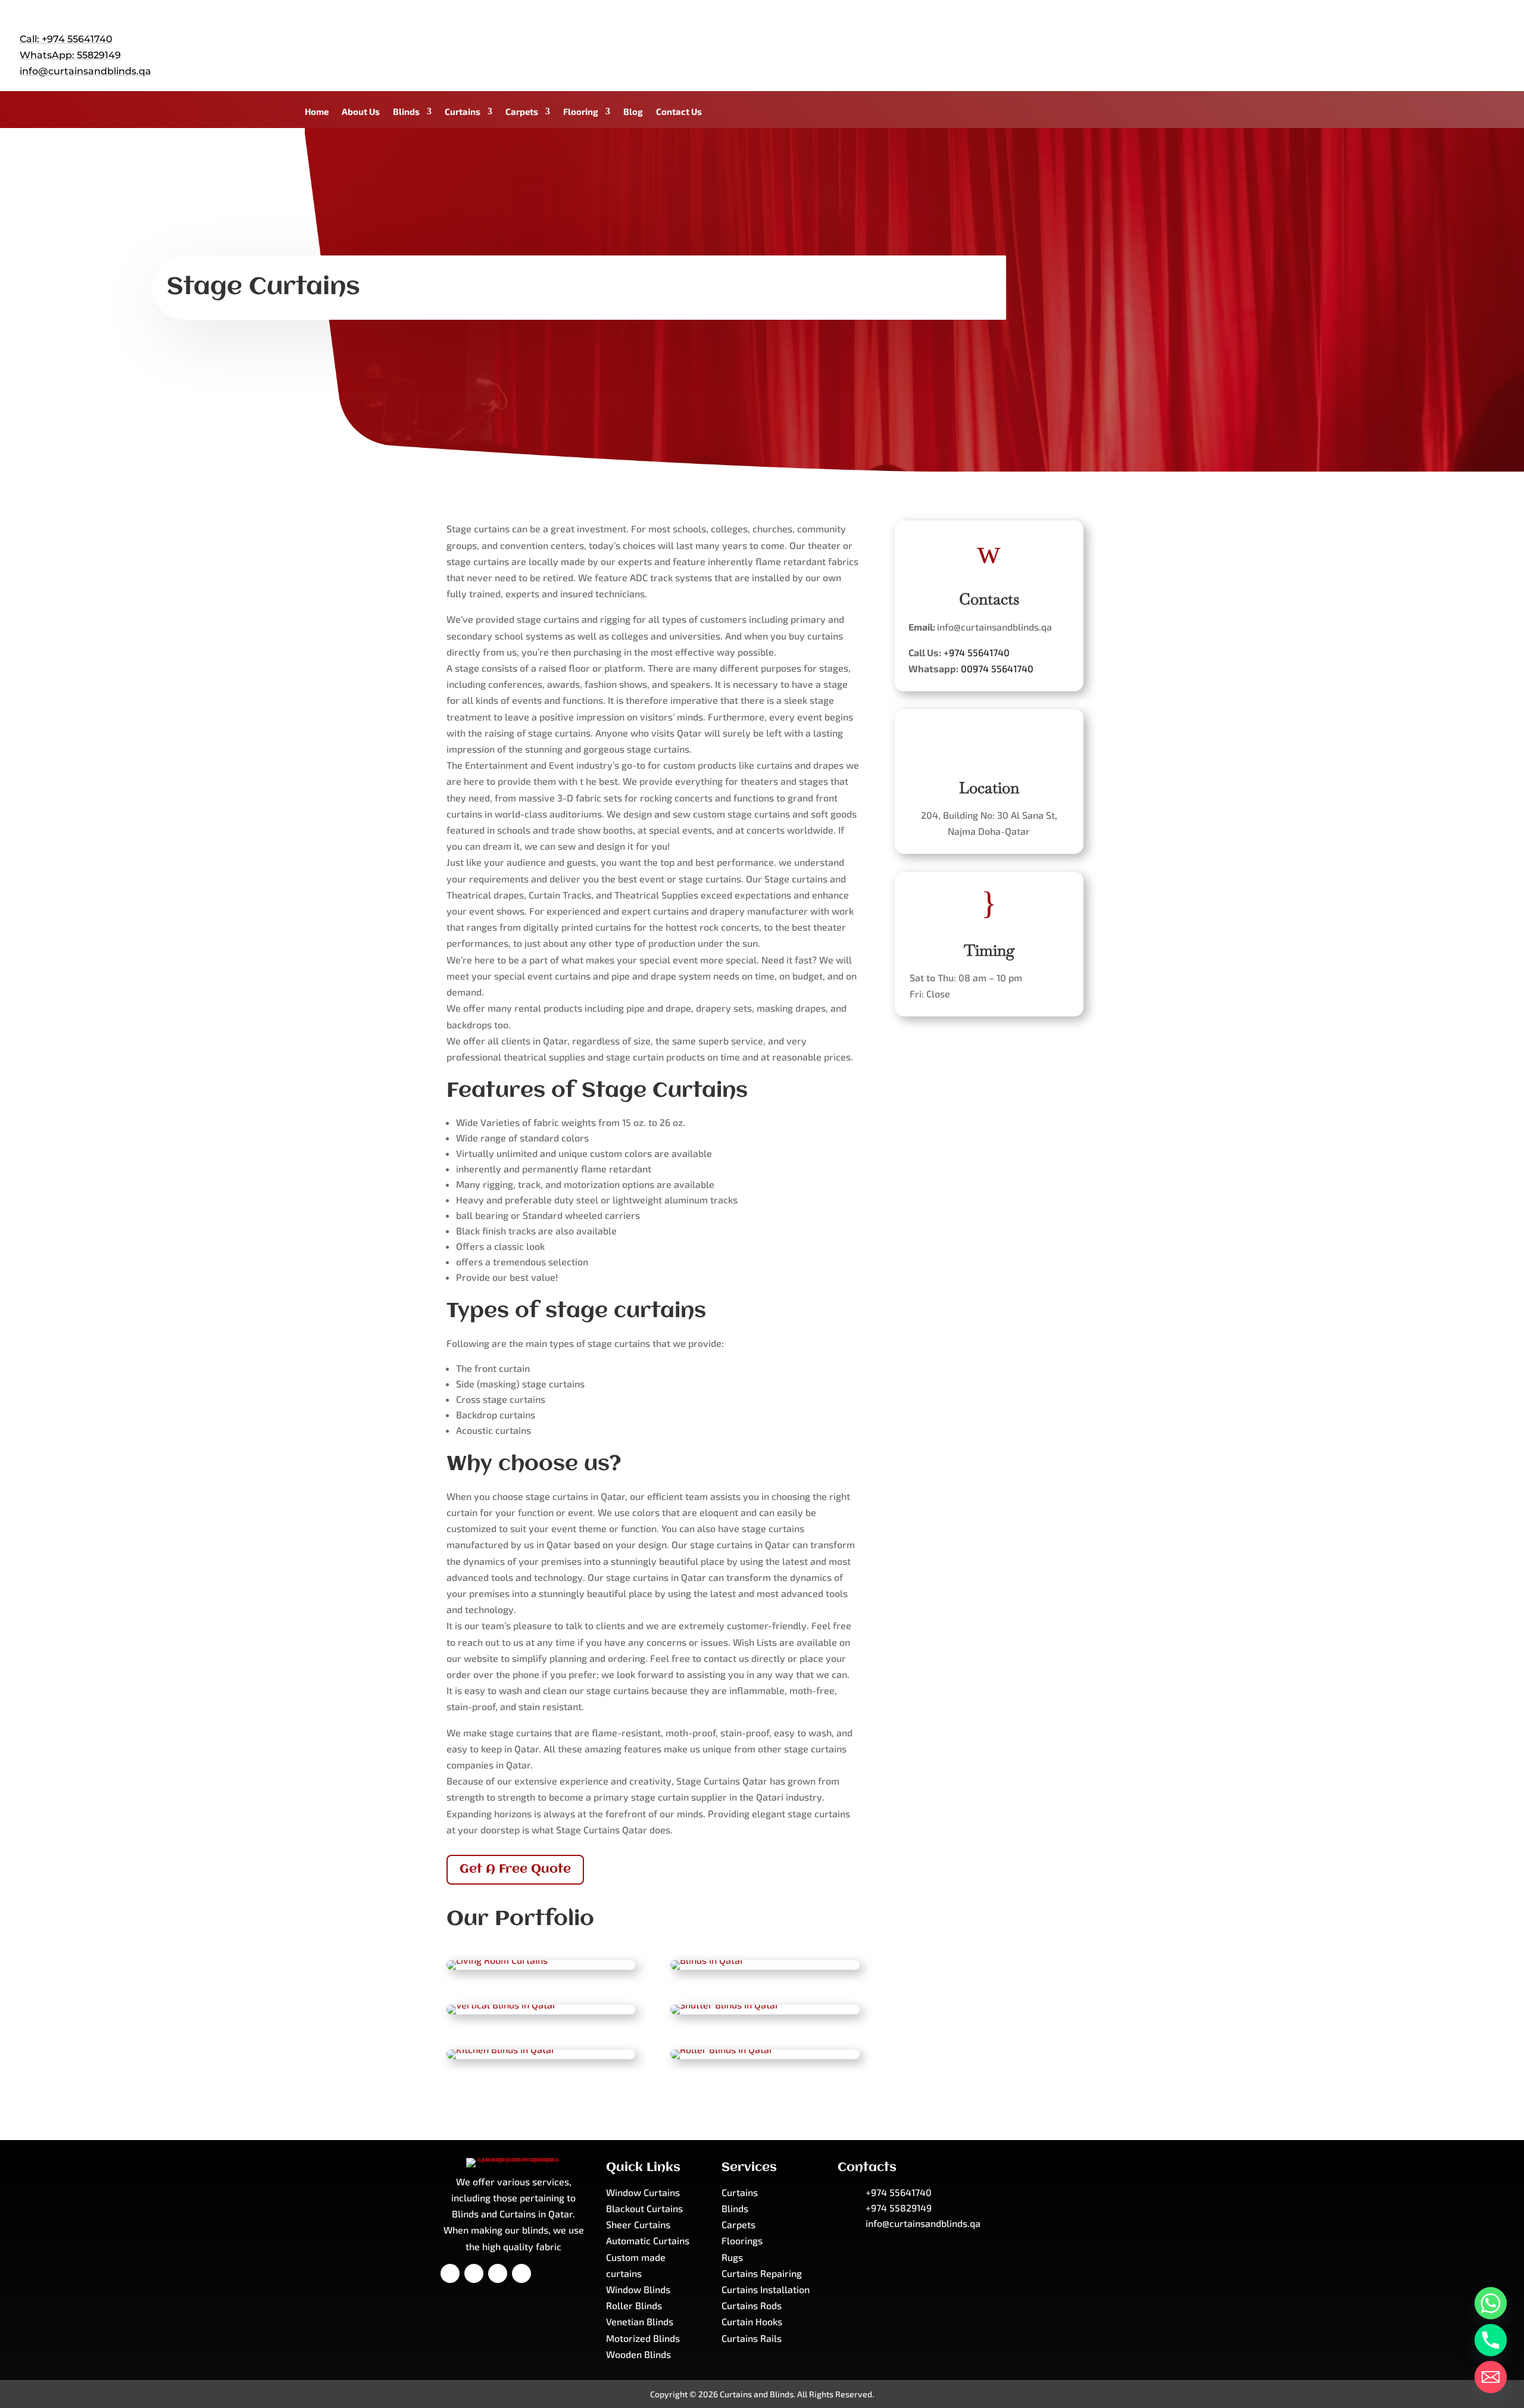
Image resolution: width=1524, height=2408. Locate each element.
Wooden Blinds (638, 2354)
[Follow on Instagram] (1495, 44)
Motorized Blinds (643, 2338)
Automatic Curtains (648, 2240)
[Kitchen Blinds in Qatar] (501, 2049)
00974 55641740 (997, 668)
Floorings (742, 2240)
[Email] (1491, 2377)
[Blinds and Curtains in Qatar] (497, 1960)
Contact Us (679, 112)
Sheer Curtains (638, 2224)
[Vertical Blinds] (502, 2005)
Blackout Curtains (644, 2208)
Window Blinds (638, 2289)
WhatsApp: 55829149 (70, 55)
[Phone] (1491, 2340)
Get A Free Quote (515, 1869)
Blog (633, 112)
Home (317, 112)
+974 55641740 (977, 652)
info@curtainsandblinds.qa (85, 71)
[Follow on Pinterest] (498, 2273)
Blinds (406, 112)
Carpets (522, 112)
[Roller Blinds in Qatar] (722, 2049)
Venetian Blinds (640, 2321)
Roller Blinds (634, 2305)
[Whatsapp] (1491, 2303)
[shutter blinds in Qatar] (725, 2005)
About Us (361, 112)
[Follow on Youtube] (1471, 44)
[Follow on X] (1447, 44)
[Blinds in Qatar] (707, 1960)
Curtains (463, 112)
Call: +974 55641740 (66, 39)
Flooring (581, 112)
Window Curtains (643, 2192)
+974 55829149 (899, 2208)
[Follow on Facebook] (1423, 44)
